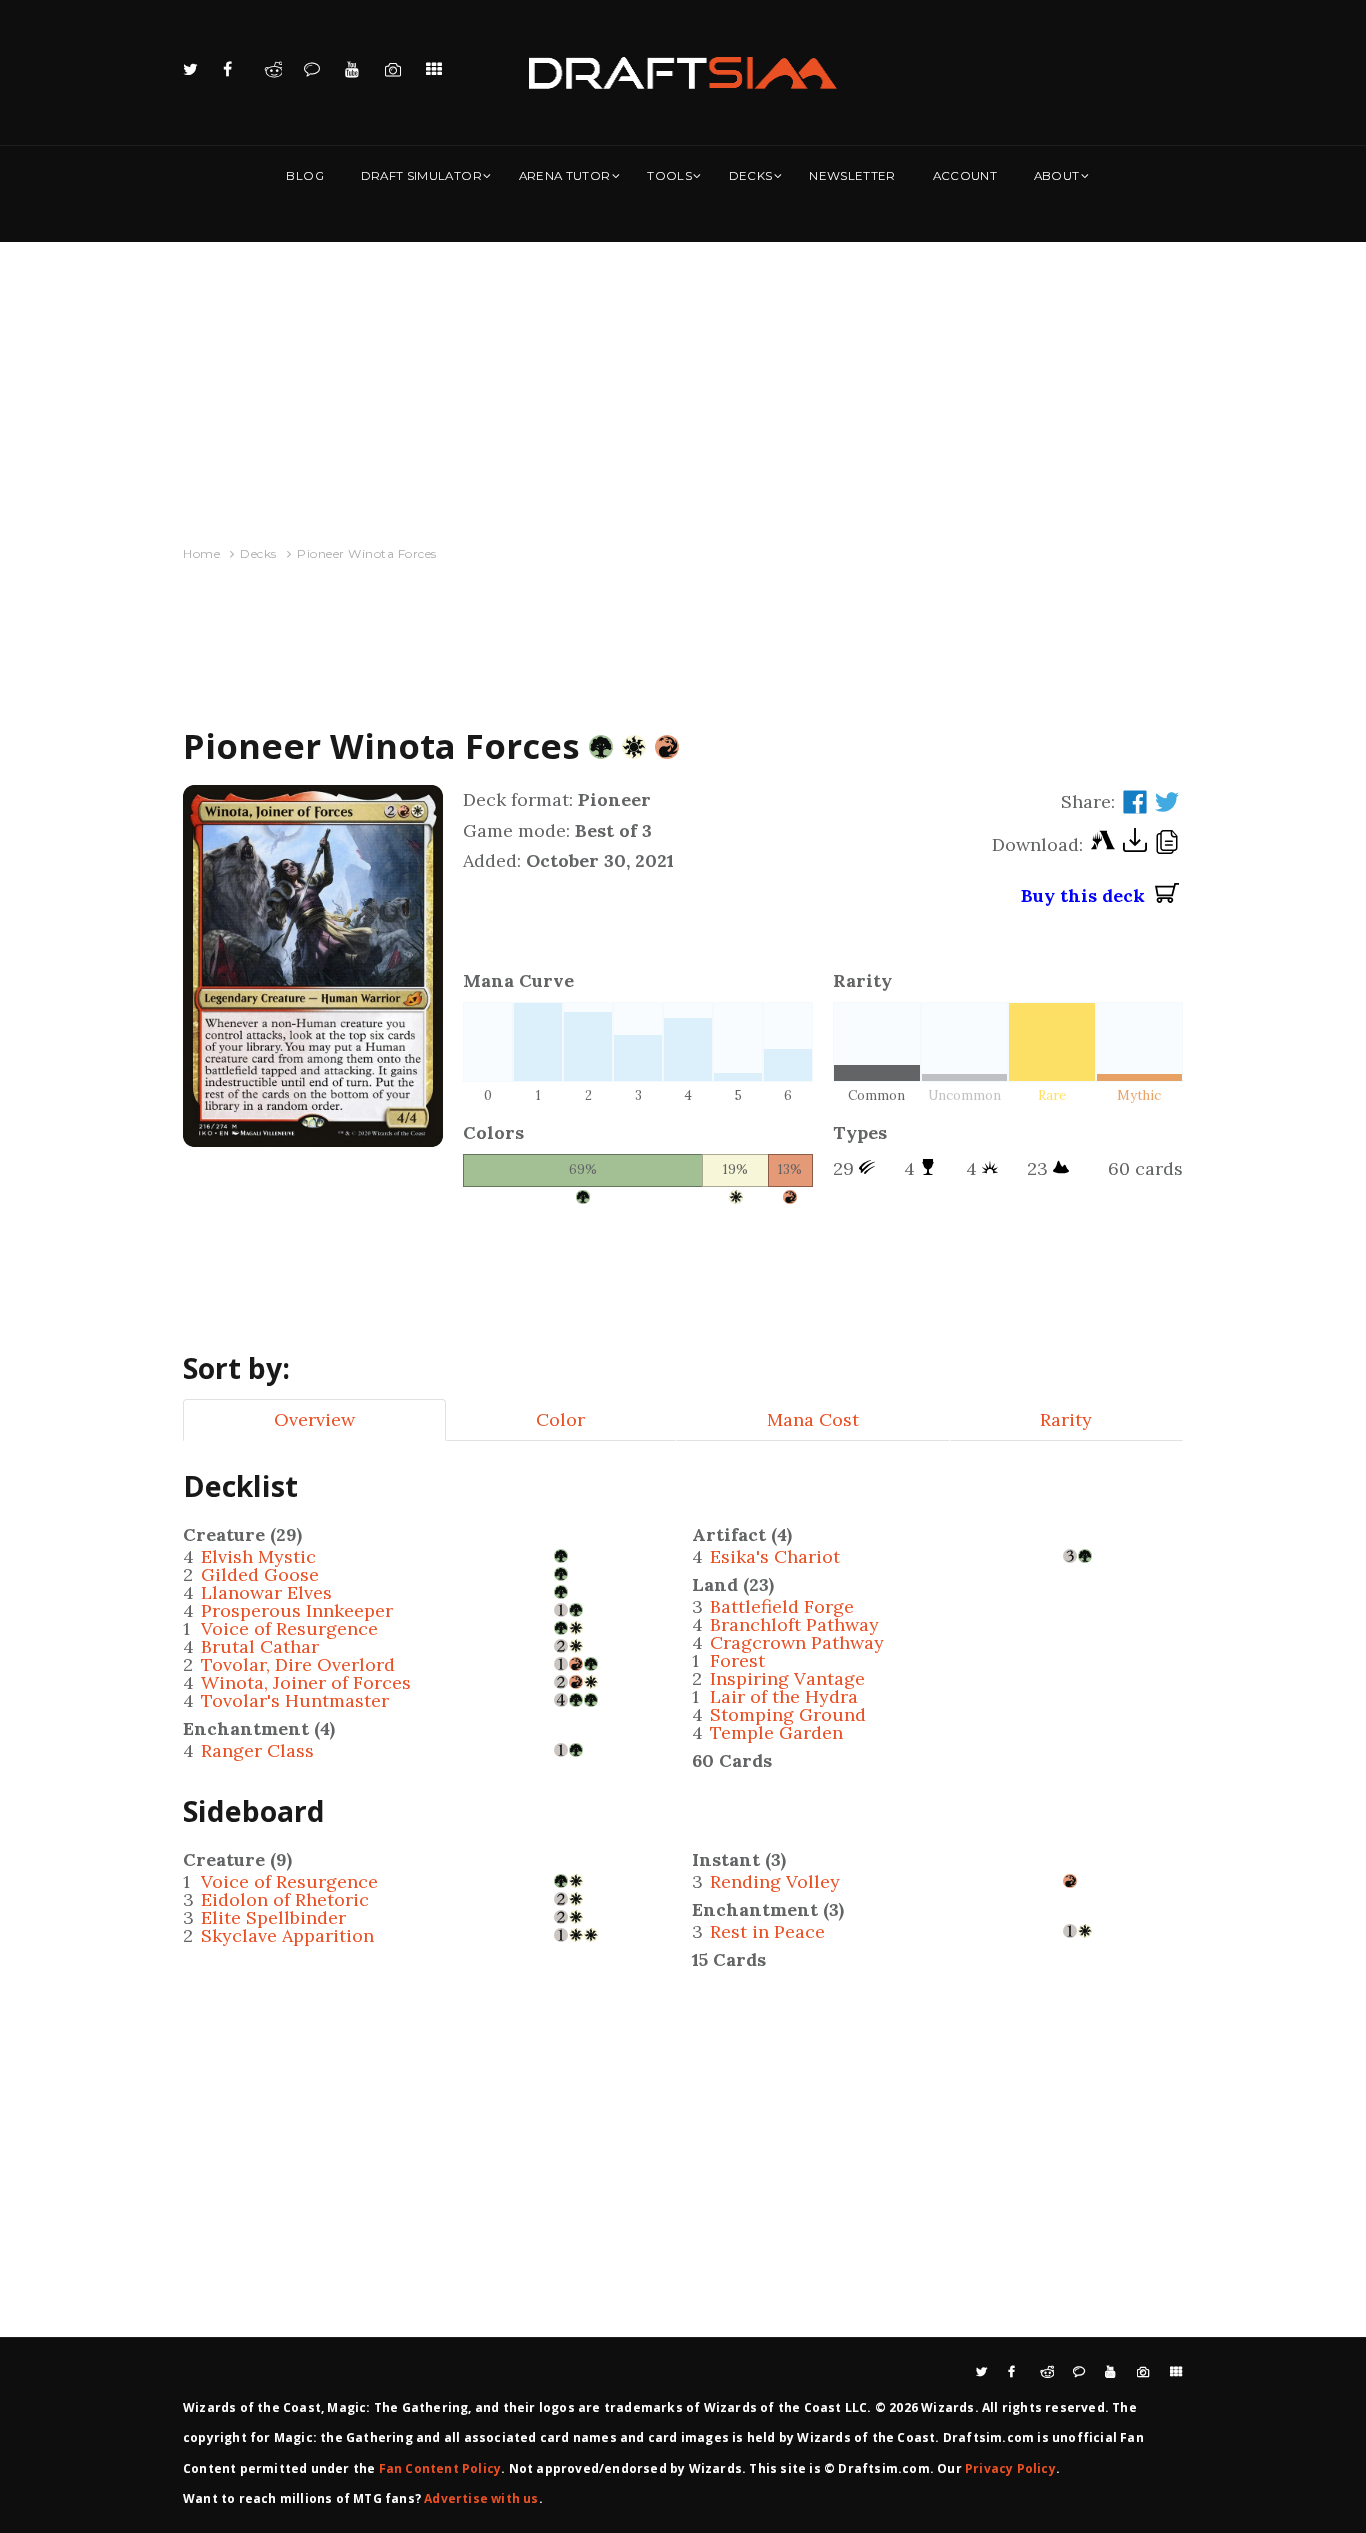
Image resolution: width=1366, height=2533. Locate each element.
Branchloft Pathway (794, 1624)
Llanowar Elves (266, 1592)
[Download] (1135, 845)
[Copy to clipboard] (1167, 845)
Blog (304, 176)
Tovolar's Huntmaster (295, 1700)
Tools (669, 176)
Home (201, 553)
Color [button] (560, 1419)
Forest (737, 1660)
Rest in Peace (767, 1931)
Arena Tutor (565, 176)
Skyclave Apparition (287, 1935)
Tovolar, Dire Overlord (298, 1664)
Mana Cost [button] (813, 1419)
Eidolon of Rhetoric (285, 1899)
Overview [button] (314, 1419)
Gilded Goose (260, 1574)
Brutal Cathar (260, 1646)
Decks (751, 176)
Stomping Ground (788, 1714)
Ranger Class (257, 1750)
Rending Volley (775, 1881)
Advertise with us (481, 2498)
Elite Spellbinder (273, 1917)
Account (965, 176)
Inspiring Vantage (787, 1678)
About (1057, 176)
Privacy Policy (1010, 2468)
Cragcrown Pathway (797, 1642)
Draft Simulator (421, 176)
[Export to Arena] (1103, 845)
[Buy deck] (1167, 896)
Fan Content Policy (440, 2468)
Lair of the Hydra (784, 1696)
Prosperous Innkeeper (297, 1610)
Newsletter (852, 176)
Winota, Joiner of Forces (306, 1682)
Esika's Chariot (775, 1556)
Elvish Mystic (258, 1556)
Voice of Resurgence (289, 1628)
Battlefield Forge (782, 1606)
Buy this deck (1088, 895)
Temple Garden (776, 1732)
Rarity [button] (1066, 1419)
